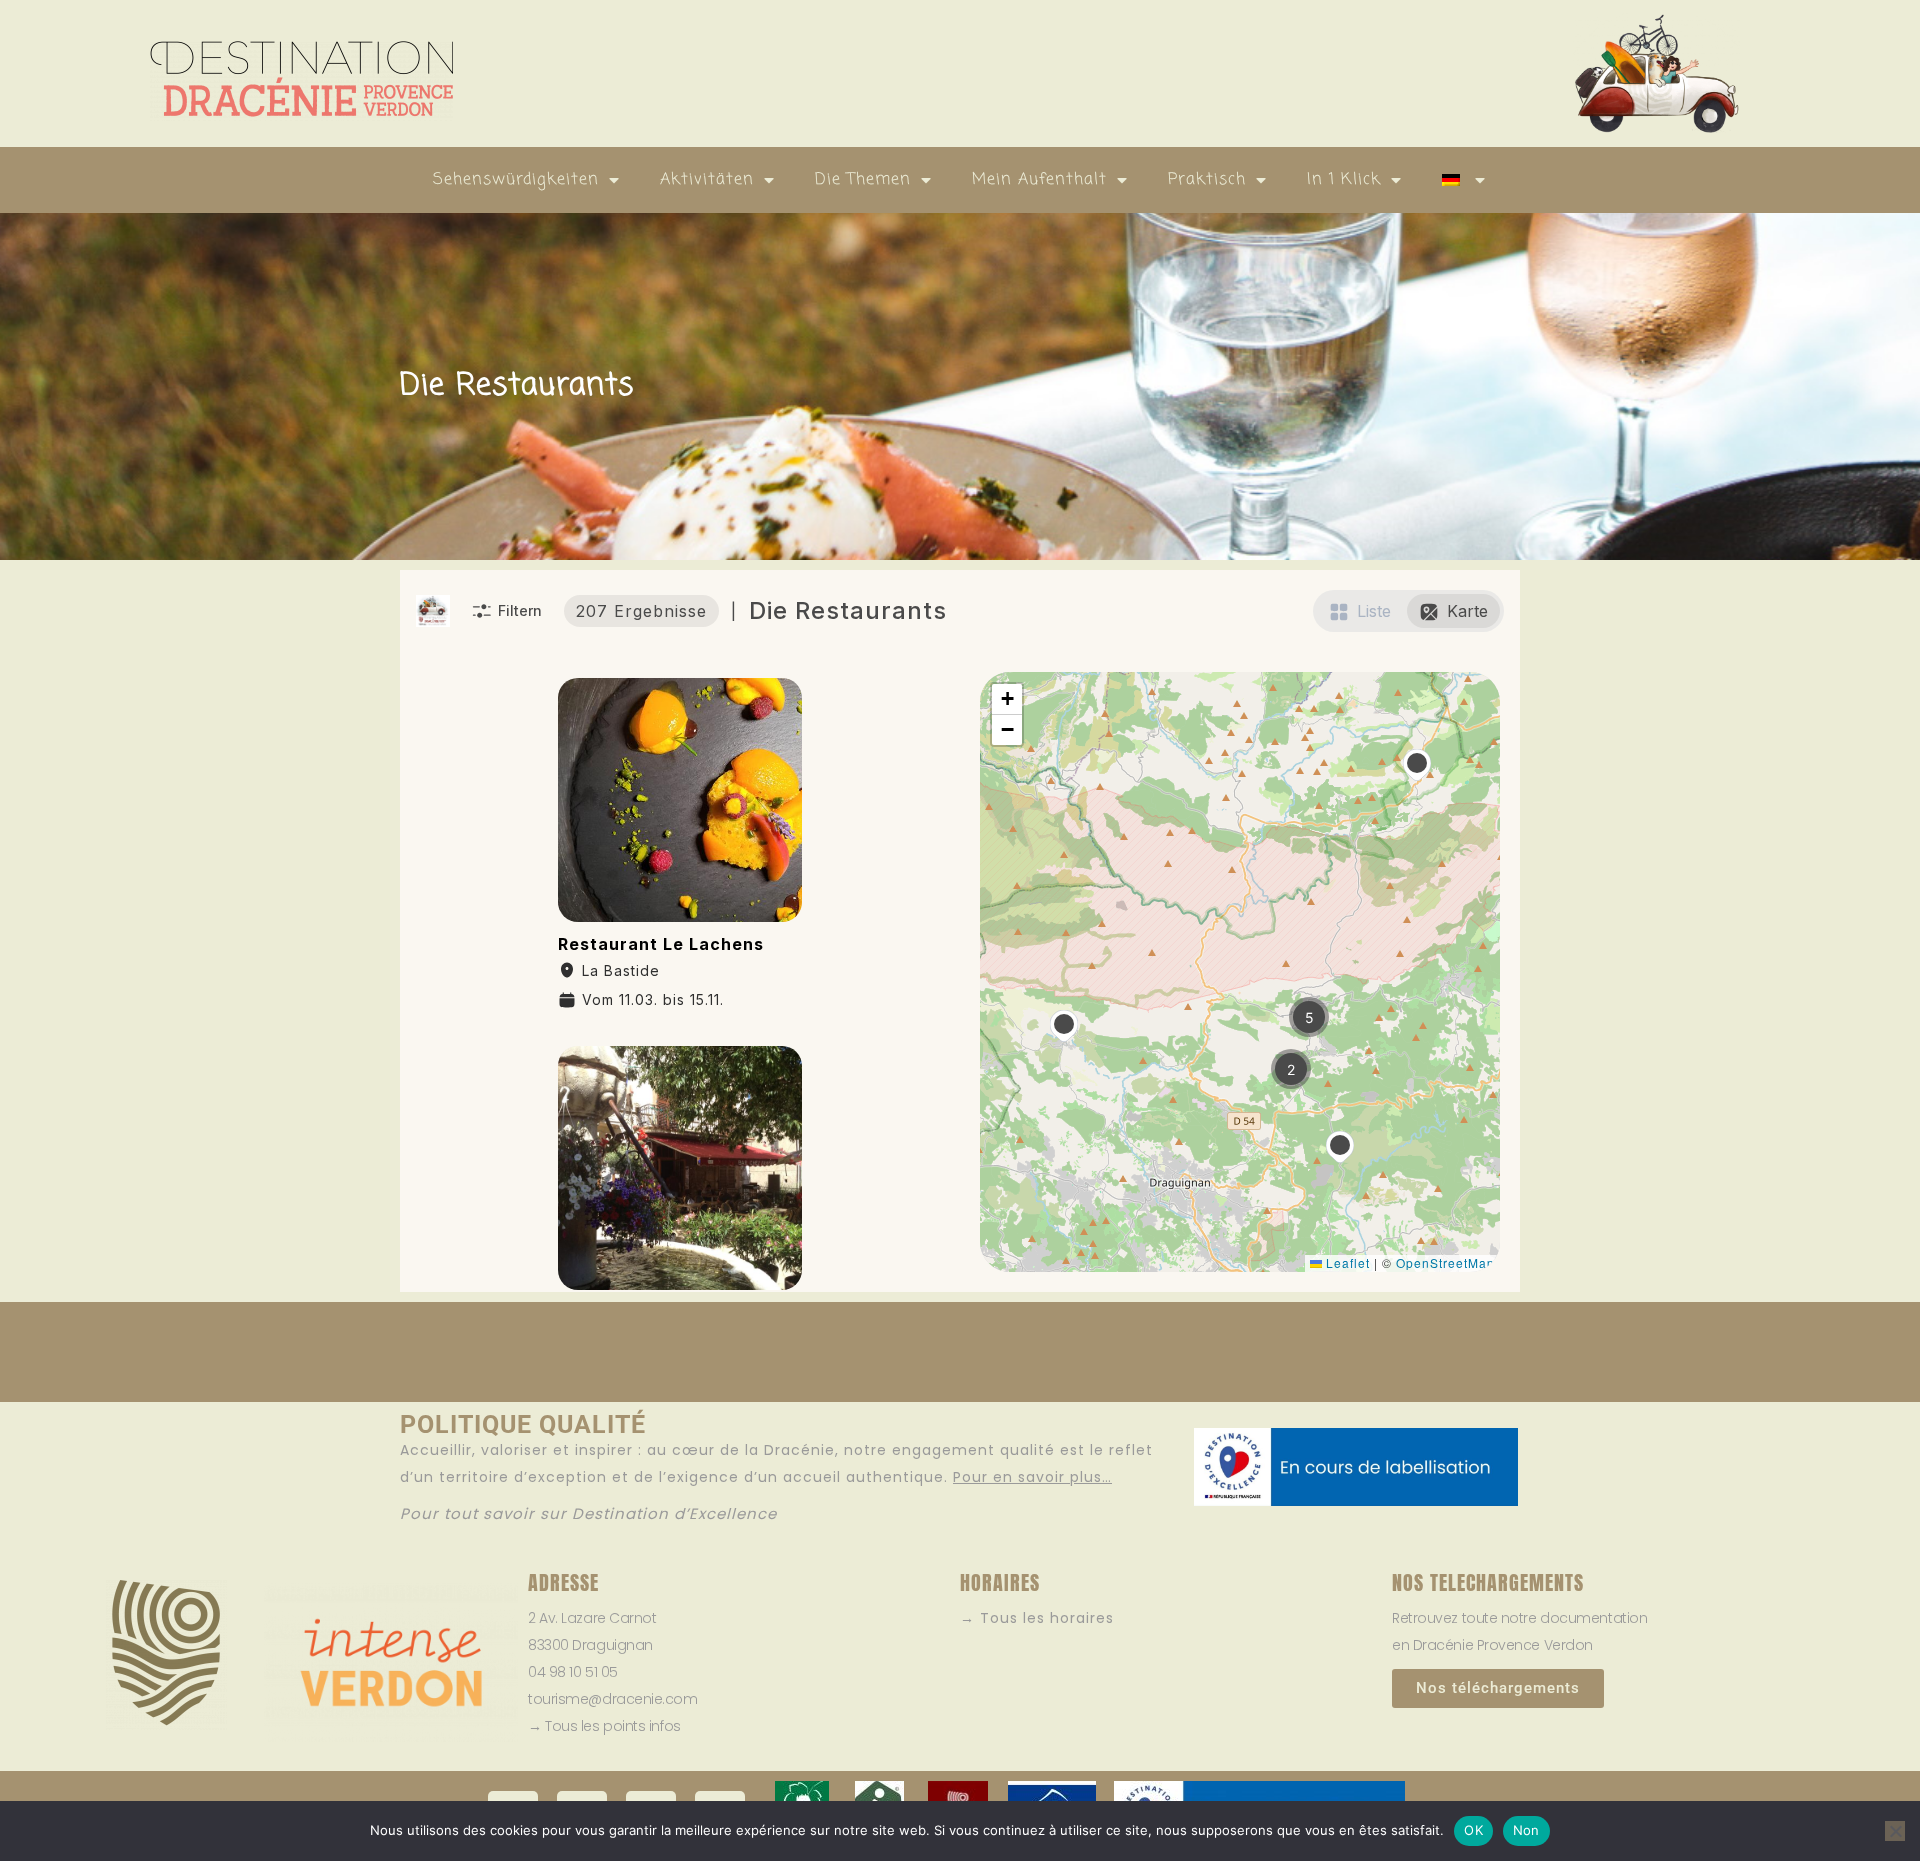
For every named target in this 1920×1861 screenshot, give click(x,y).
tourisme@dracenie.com (613, 1699)
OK (1473, 1830)
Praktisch (1207, 180)
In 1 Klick (1344, 180)
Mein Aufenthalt (1039, 180)
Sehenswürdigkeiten (516, 180)
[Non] (1895, 1831)
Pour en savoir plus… (1032, 1477)
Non (1526, 1830)
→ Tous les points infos (604, 1726)
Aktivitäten (707, 180)
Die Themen (863, 180)
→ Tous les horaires (1037, 1618)
